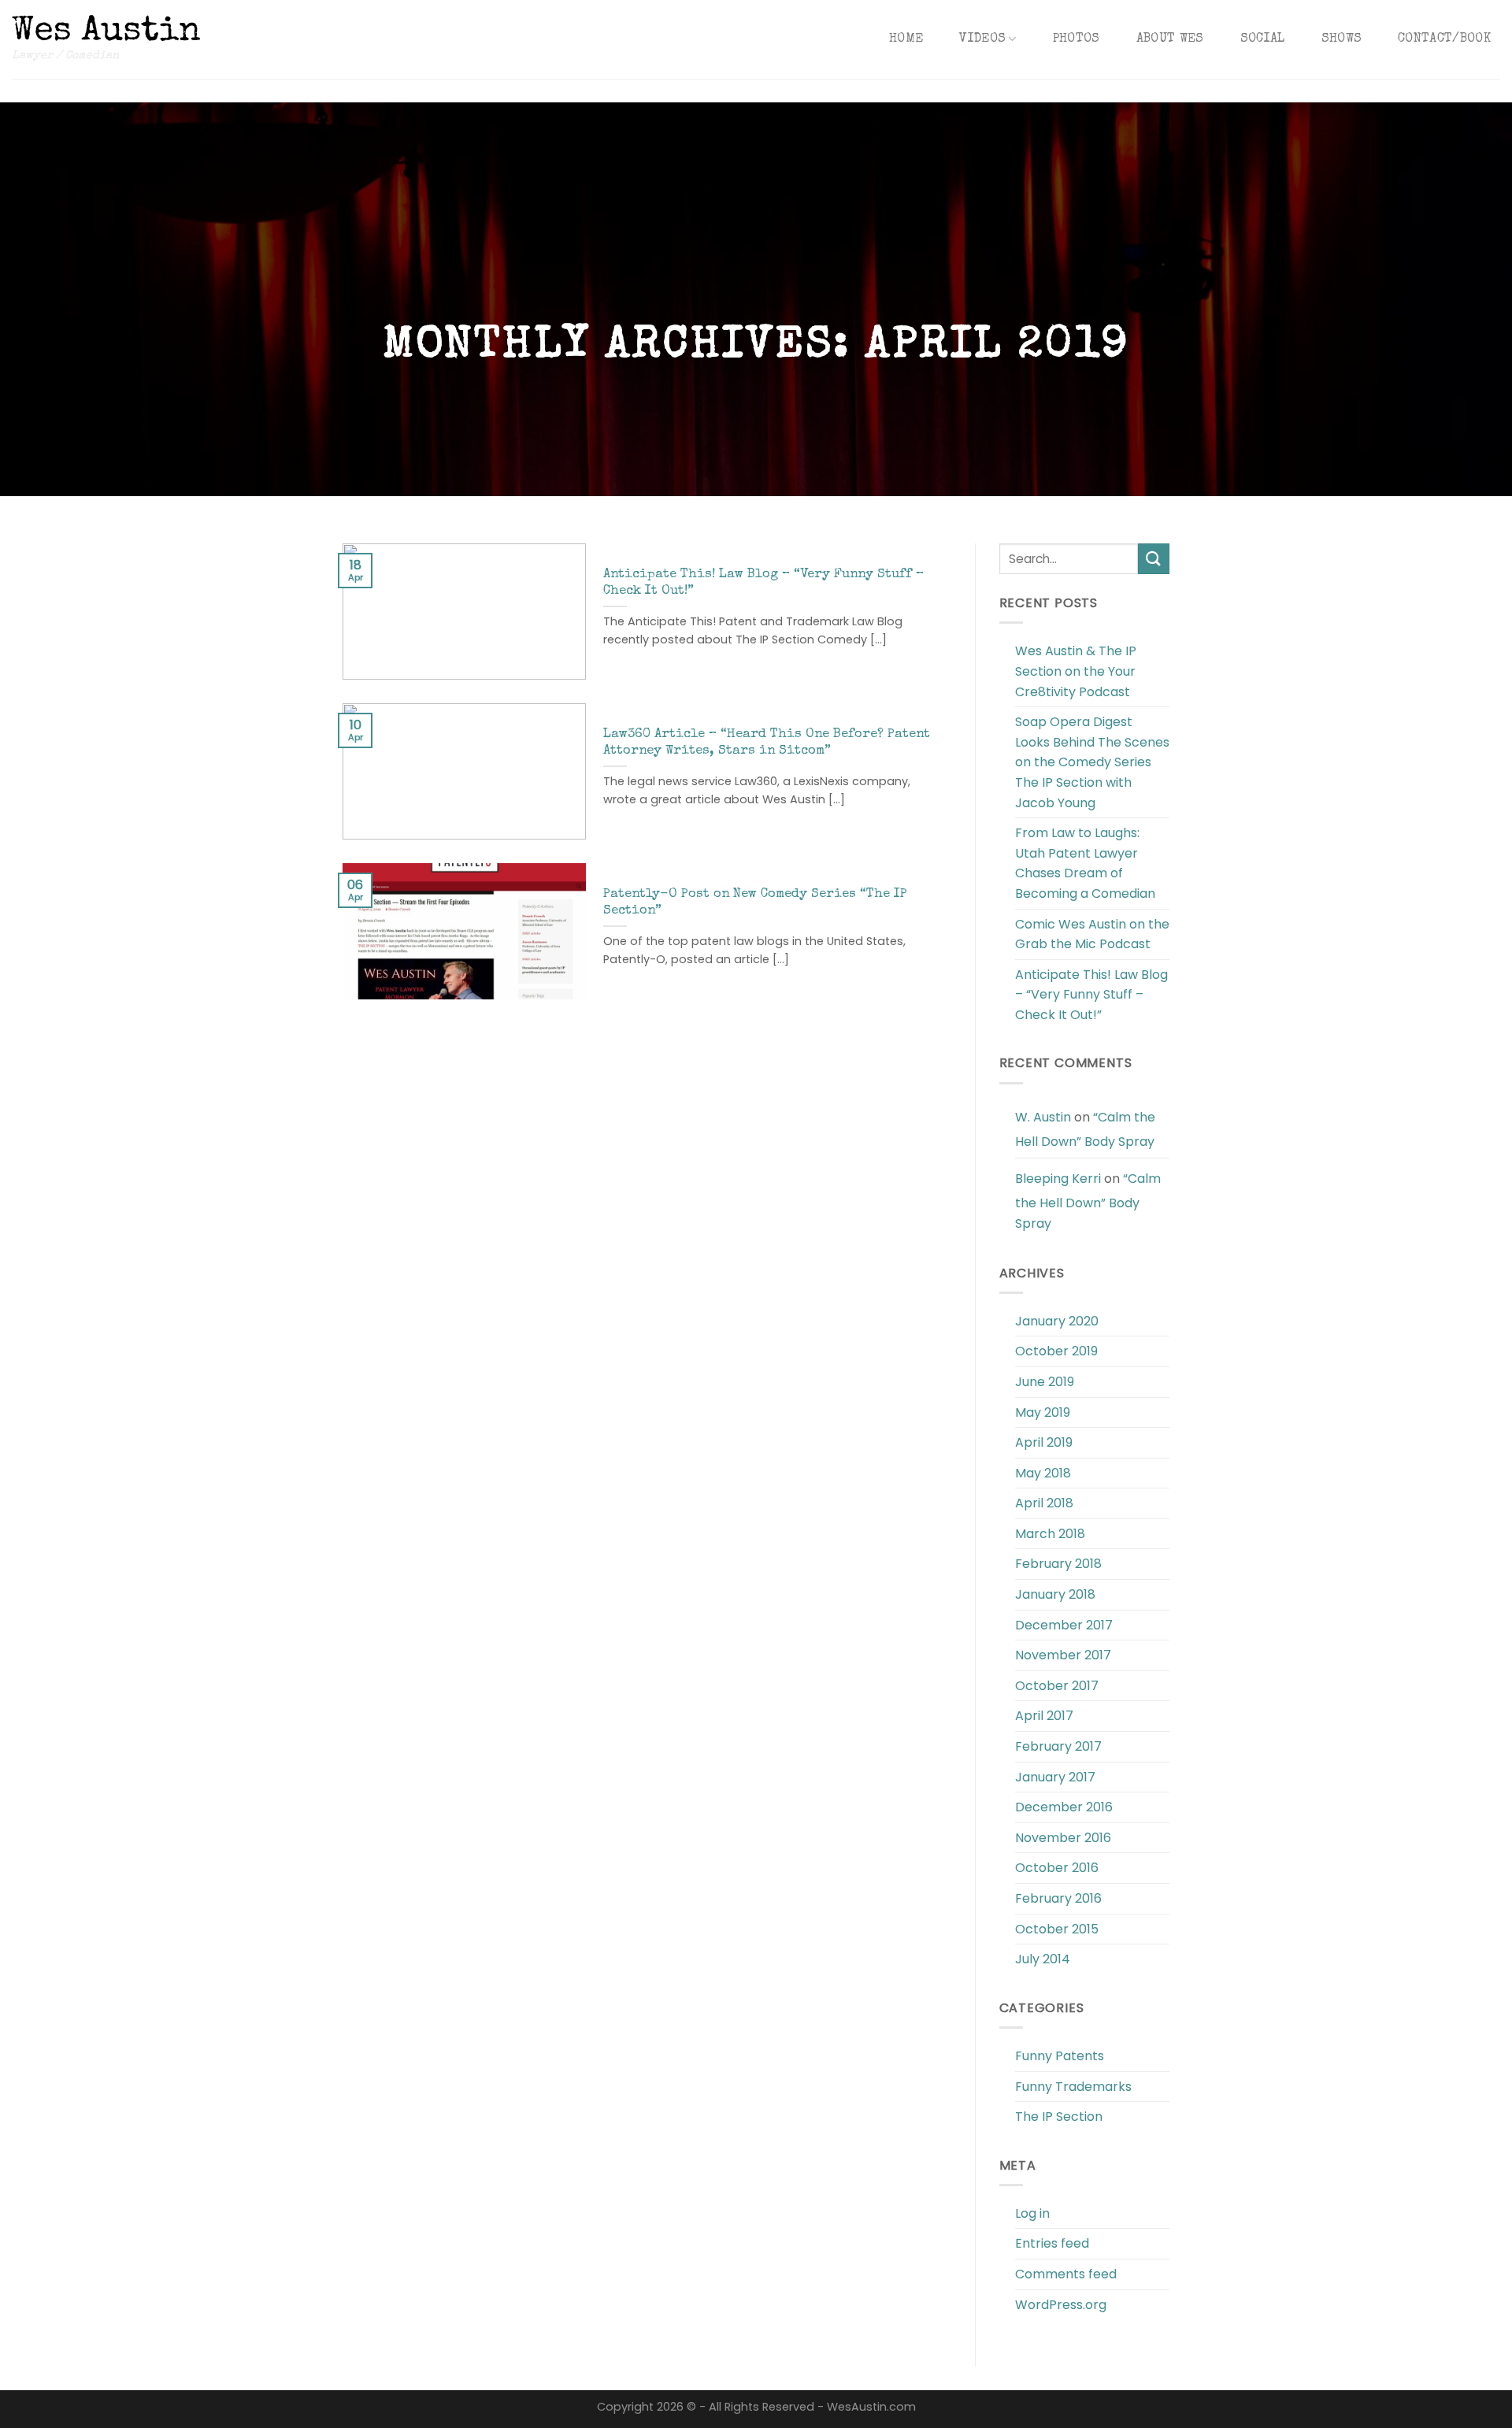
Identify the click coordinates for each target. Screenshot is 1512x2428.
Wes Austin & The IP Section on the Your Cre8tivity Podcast (1076, 671)
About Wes (1170, 39)
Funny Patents (1060, 2056)
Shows (1342, 39)
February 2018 (1058, 1564)
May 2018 (1043, 1473)
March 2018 (1050, 1534)
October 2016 (1057, 1868)
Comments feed (1066, 2274)
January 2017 (1055, 1777)
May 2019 (1043, 1412)
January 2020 (1057, 1321)
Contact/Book (1444, 39)
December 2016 (1064, 1807)
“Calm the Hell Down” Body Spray (1085, 1130)
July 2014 (1043, 1959)
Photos (1077, 39)
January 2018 (1055, 1594)
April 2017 (1044, 1716)
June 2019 (1045, 1382)
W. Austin (1043, 1117)
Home (906, 39)
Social (1263, 39)
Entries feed (1052, 2243)
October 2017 (1057, 1686)
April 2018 (1044, 1503)
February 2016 (1058, 1898)
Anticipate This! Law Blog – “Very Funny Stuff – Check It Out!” (1091, 995)
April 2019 (1044, 1442)
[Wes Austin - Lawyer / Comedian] (106, 28)
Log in (1032, 2213)
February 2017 (1058, 1746)
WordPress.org (1061, 2305)
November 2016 (1063, 1838)
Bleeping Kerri (1058, 1179)
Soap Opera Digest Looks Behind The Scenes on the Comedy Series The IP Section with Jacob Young (1092, 762)
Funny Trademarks (1073, 2087)
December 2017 (1064, 1625)
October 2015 (1057, 1929)
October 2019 (1056, 1351)
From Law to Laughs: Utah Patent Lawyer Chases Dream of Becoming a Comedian (1085, 863)
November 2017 (1063, 1655)
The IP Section (1059, 2117)
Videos (982, 39)
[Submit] (1154, 559)
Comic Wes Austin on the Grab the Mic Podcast (1092, 934)
